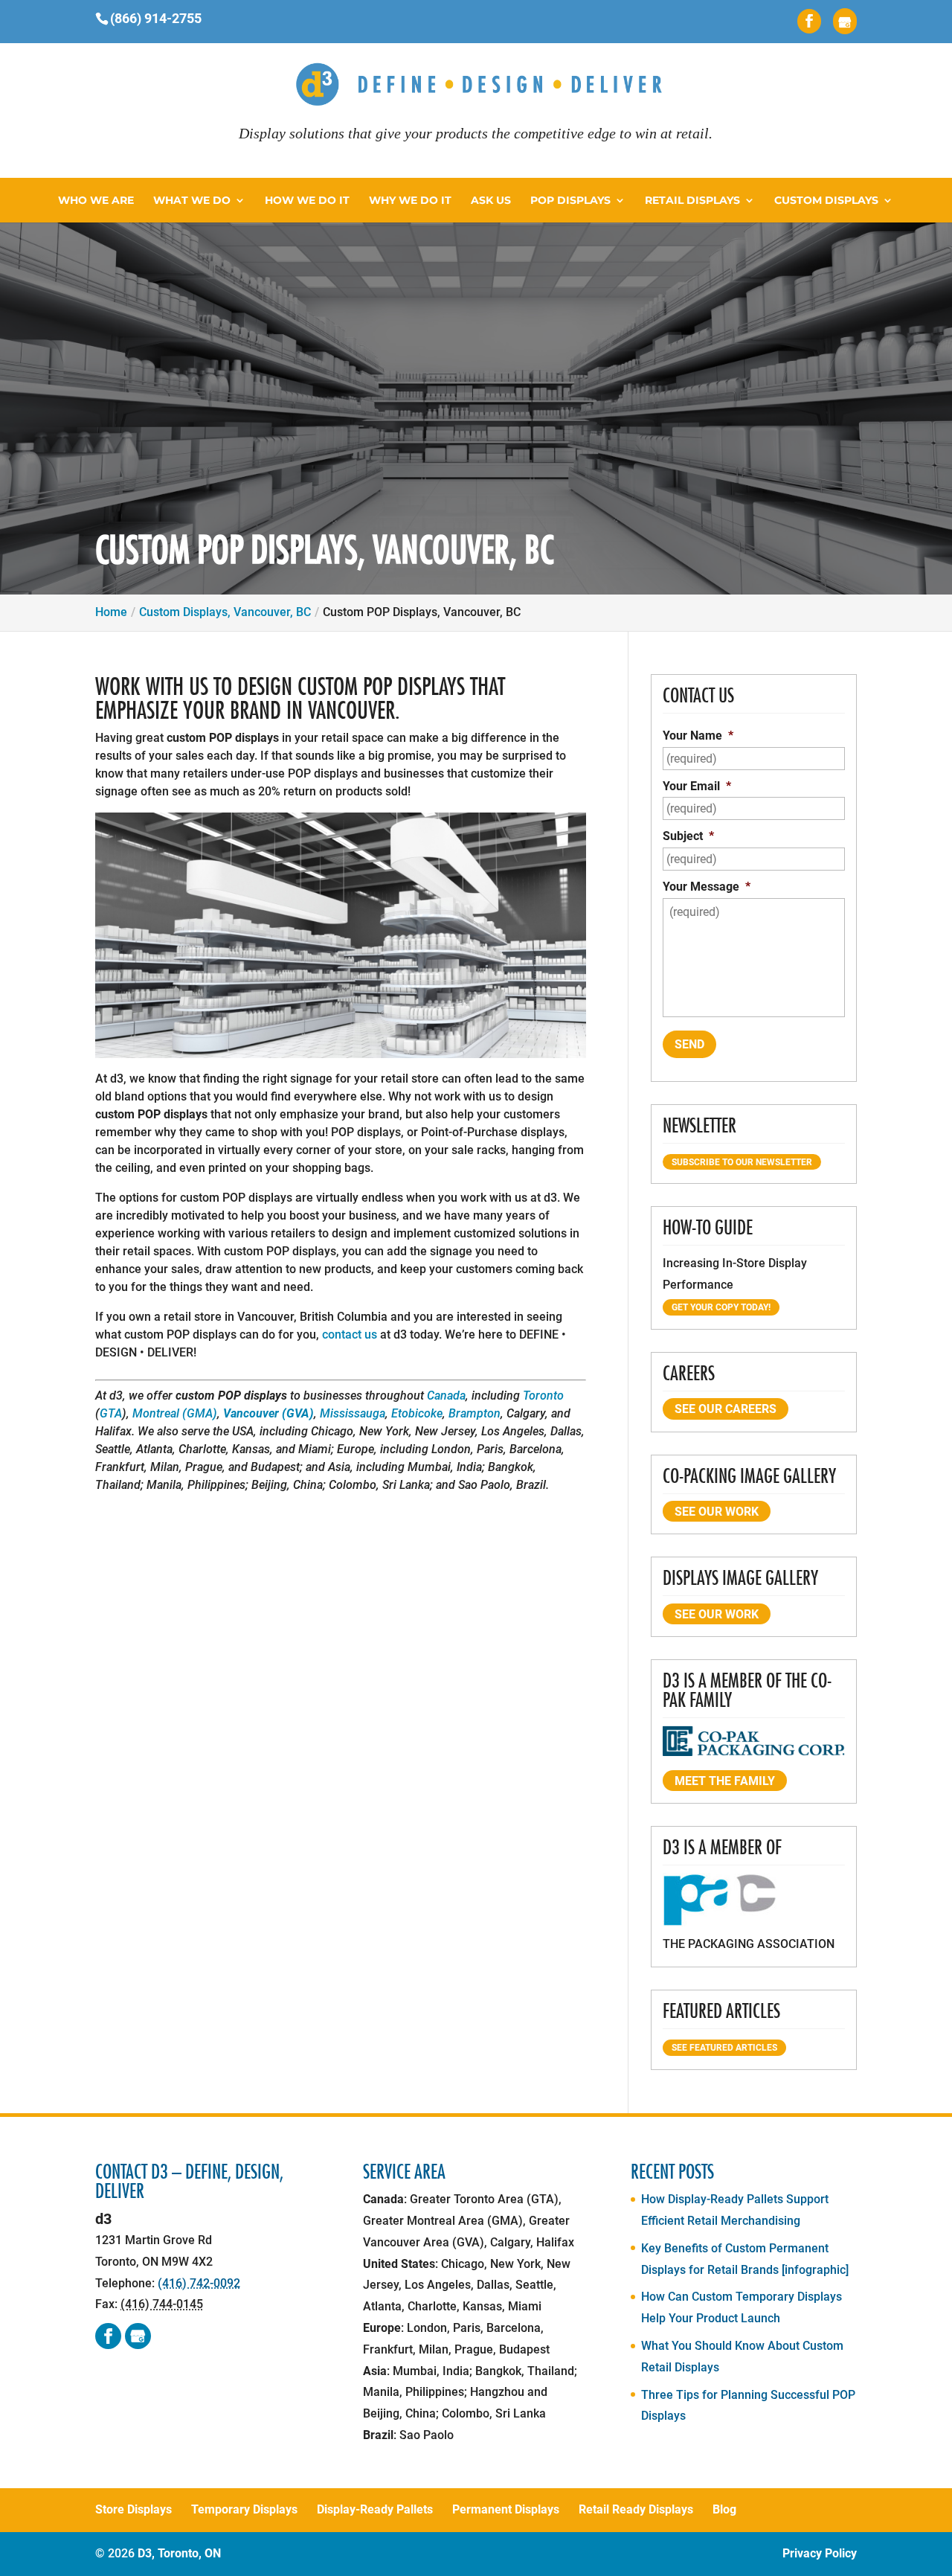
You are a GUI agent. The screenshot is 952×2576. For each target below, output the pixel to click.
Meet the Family (725, 1781)
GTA (111, 1413)
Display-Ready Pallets (375, 2509)
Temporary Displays (244, 2509)
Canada (446, 1396)
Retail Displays (692, 201)
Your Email (697, 786)
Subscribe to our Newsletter (742, 1162)
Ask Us (491, 201)
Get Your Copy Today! (721, 1307)
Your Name (698, 736)
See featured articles (724, 2048)
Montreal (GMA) (175, 1413)
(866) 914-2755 (156, 18)
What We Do (192, 201)
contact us (350, 1335)
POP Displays (570, 201)
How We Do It (307, 201)
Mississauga (353, 1413)
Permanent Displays (506, 2509)
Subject (688, 836)
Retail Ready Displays (636, 2509)
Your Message (707, 887)
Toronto (543, 1396)
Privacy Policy (820, 2553)
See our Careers (726, 1409)
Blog (724, 2509)
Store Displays (134, 2509)
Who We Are (96, 201)
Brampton (475, 1413)
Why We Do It (410, 201)
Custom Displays (826, 201)
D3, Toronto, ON (179, 2553)
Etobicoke (417, 1413)
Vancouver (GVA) (268, 1413)
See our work (717, 1512)
